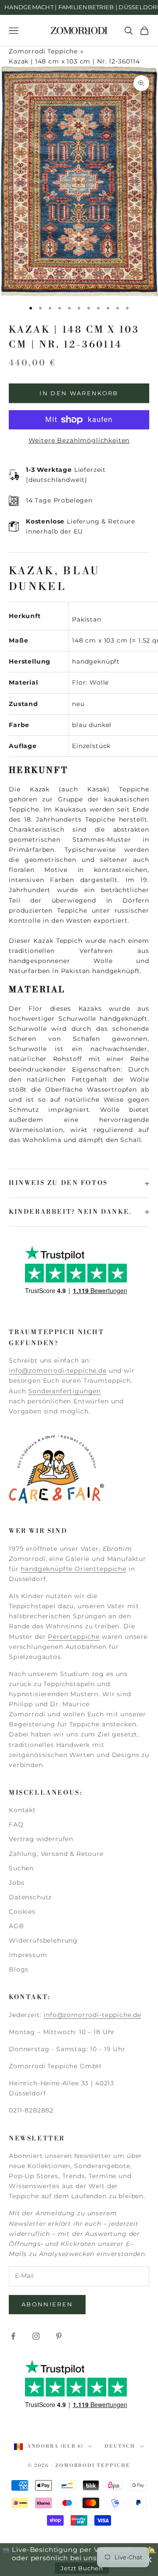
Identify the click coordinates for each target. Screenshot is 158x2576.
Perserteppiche (74, 1637)
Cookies (22, 1912)
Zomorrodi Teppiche (43, 51)
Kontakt (22, 1810)
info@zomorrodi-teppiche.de (58, 1371)
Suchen (21, 1868)
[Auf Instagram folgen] (36, 2336)
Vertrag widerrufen (41, 1839)
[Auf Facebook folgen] (13, 2336)
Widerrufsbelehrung (43, 1940)
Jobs (16, 1883)
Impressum (28, 1955)
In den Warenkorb (79, 393)
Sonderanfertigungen (65, 1391)
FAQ (16, 1824)
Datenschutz (30, 1897)
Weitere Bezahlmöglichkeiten (79, 440)
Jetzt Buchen (82, 2568)
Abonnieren (47, 2304)
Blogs (19, 1969)
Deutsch (120, 2446)
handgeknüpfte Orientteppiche (74, 1569)
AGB (16, 1926)
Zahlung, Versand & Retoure (56, 1854)
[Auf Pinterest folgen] (59, 2336)
